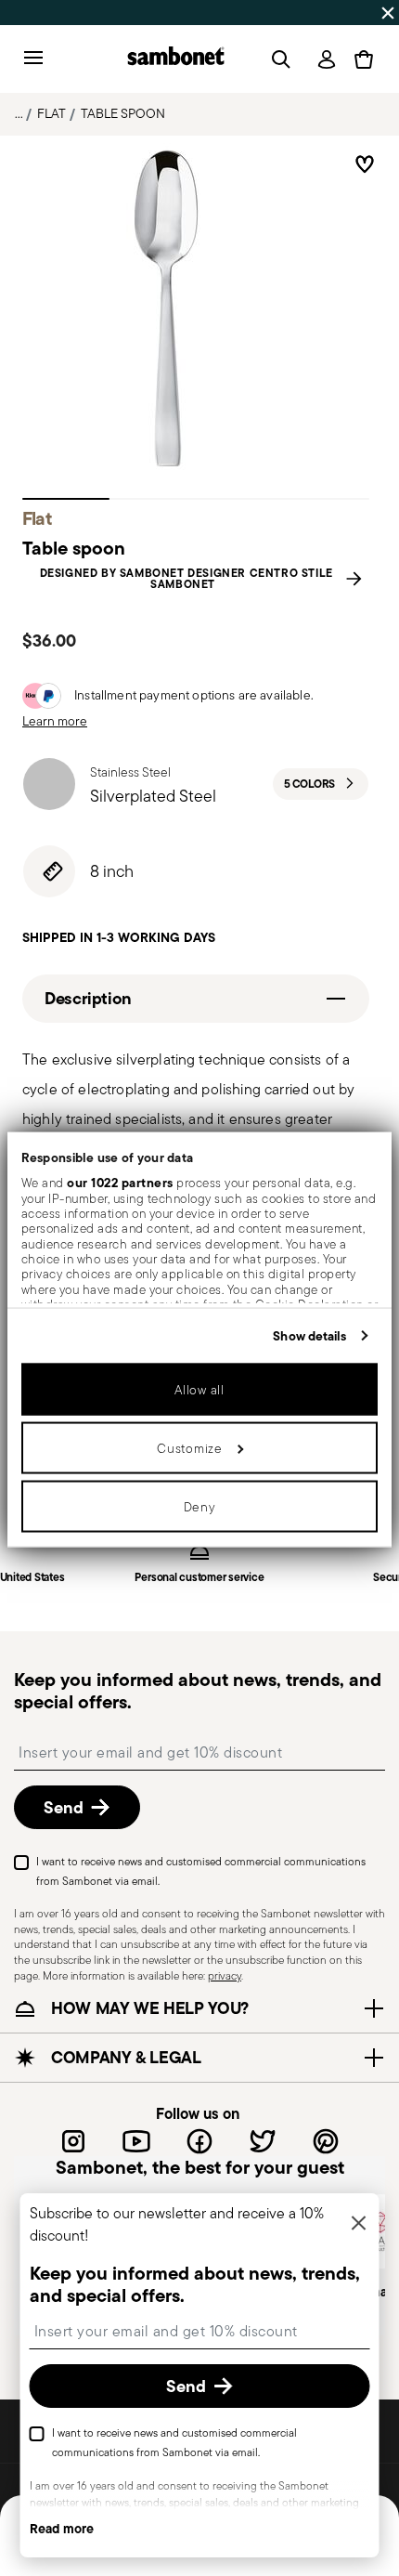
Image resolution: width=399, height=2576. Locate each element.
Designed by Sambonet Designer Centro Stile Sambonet (187, 579)
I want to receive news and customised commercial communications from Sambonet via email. (201, 1871)
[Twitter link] (263, 2141)
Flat (51, 113)
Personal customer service (199, 1578)
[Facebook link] (199, 2141)
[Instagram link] (73, 2141)
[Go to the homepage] (176, 59)
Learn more (55, 721)
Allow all (199, 1389)
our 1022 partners (120, 1183)
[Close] (359, 2224)
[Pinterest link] (326, 2141)
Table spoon (123, 113)
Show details (309, 1335)
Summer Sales (50, 12)
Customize (189, 1447)
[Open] (277, 59)
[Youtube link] (136, 2141)
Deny (200, 1506)
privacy (225, 1975)
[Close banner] (388, 13)
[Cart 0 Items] (364, 59)
